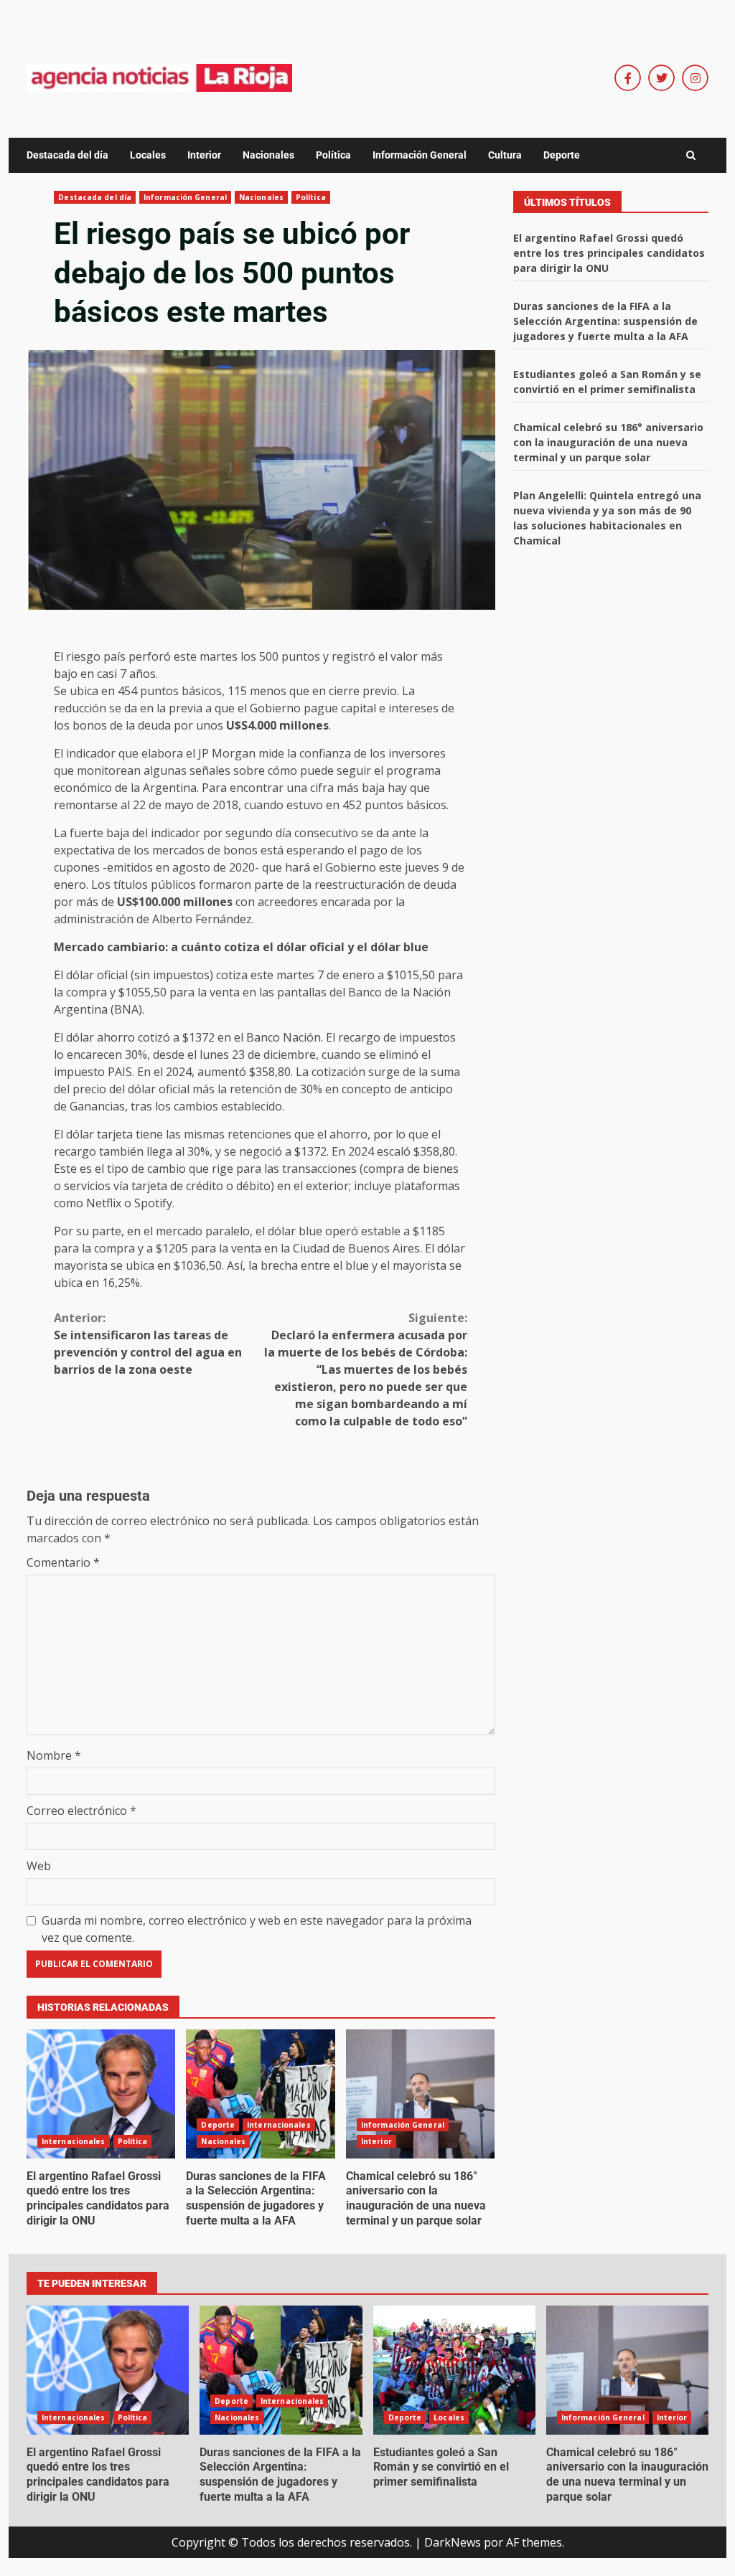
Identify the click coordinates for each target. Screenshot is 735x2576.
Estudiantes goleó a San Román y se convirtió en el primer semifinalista (454, 2370)
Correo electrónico (81, 1811)
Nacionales (268, 155)
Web (39, 1866)
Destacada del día (67, 155)
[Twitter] (661, 78)
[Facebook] (628, 78)
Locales (148, 155)
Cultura (505, 155)
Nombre (54, 1755)
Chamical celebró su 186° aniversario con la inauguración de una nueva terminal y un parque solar (420, 2094)
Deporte (562, 155)
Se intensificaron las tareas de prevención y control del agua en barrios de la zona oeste (148, 1344)
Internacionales (74, 2141)
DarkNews (453, 2542)
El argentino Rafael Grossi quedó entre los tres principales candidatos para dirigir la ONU (101, 2094)
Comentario (63, 1562)
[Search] (691, 156)
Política (333, 155)
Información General (420, 155)
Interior (204, 155)
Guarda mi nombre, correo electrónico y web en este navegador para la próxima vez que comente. (257, 1929)
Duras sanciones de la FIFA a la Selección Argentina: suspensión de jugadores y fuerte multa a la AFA (260, 2094)
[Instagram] (695, 78)
